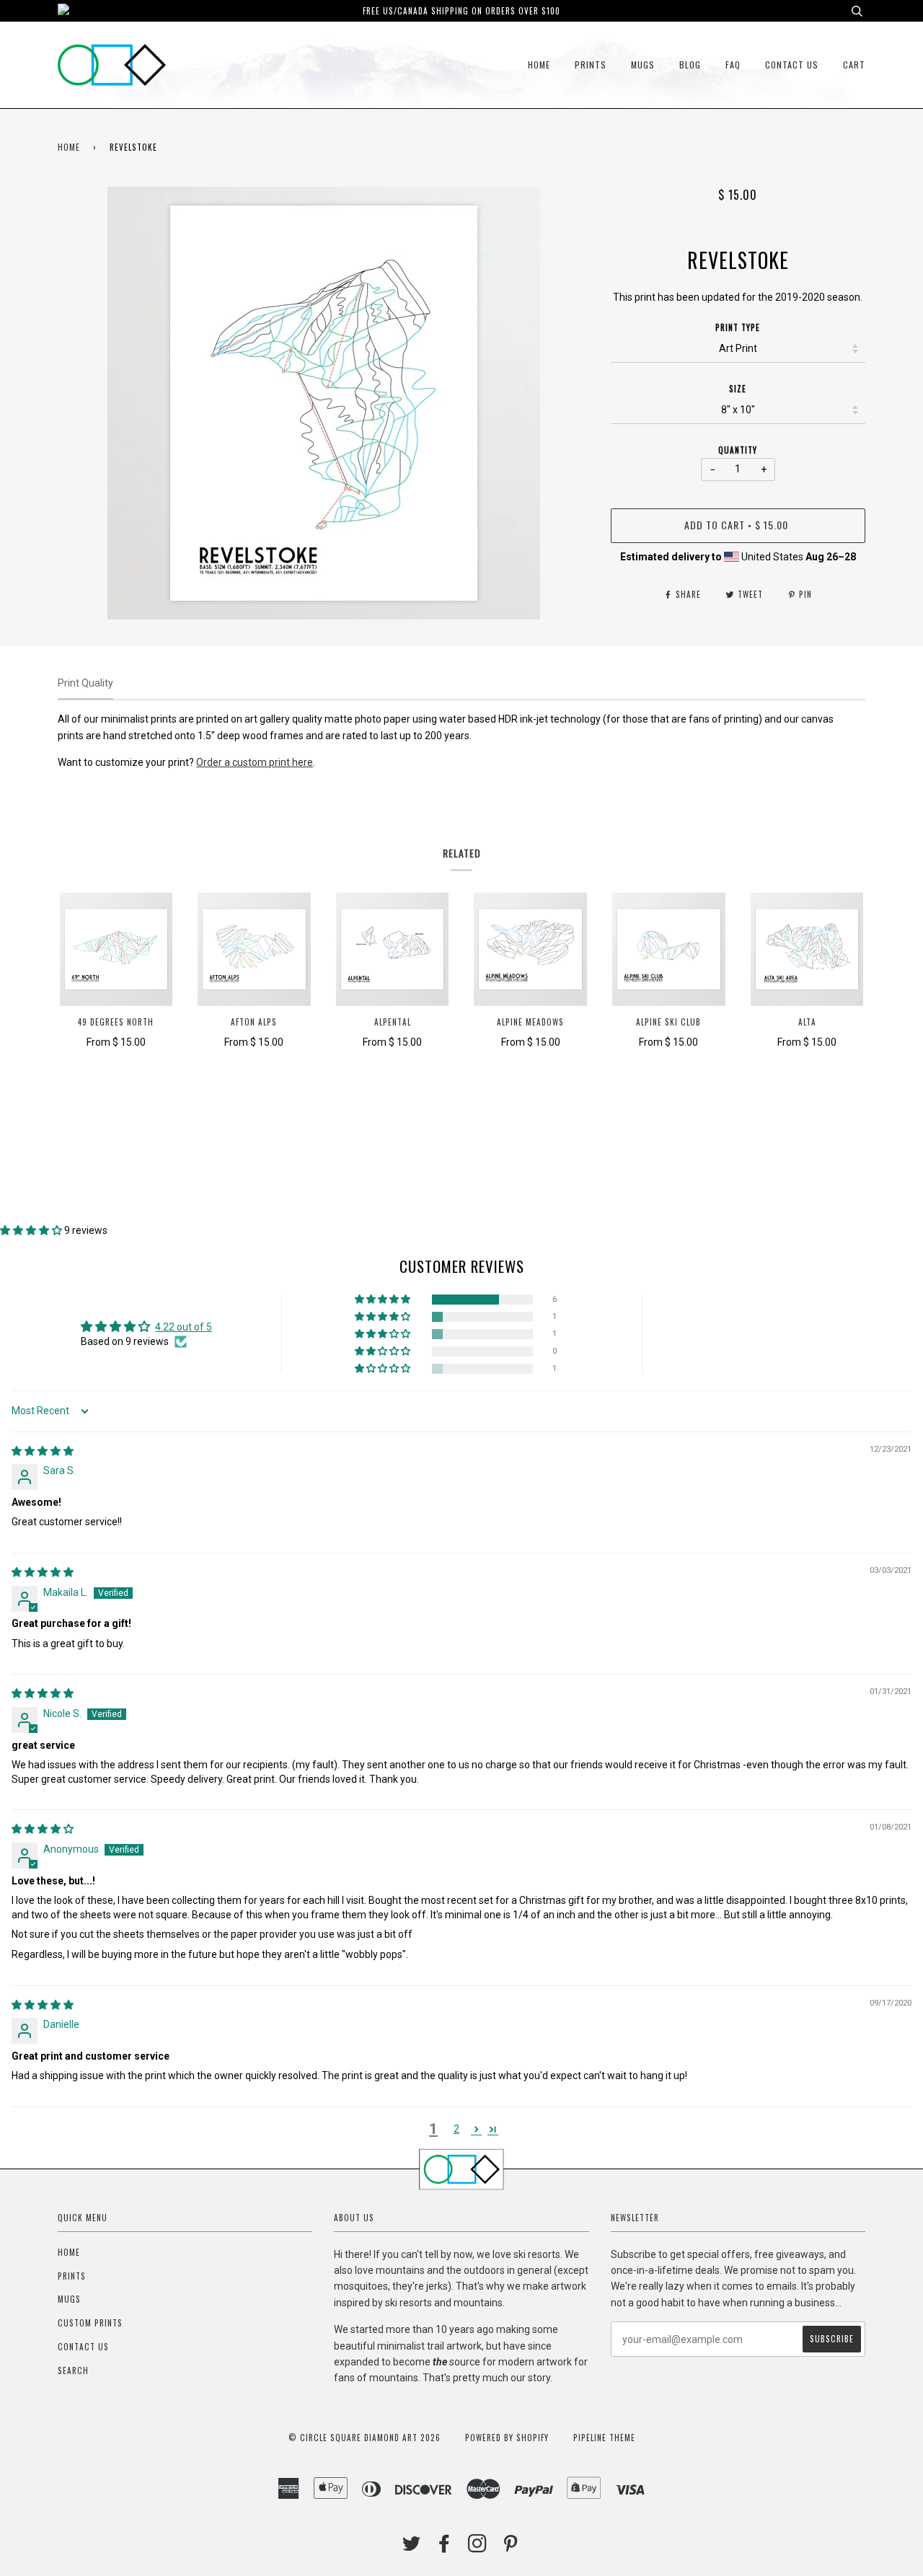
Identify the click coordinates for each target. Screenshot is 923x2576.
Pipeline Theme (604, 2438)
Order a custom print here (255, 762)
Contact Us (792, 65)
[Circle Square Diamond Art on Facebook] (445, 2547)
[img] (43, 1451)
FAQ (733, 65)
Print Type (738, 327)
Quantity (738, 450)
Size (738, 389)
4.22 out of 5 (184, 1327)
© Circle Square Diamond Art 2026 (365, 2438)
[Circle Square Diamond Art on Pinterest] (511, 2547)
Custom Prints (90, 2323)
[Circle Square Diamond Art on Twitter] (412, 2547)
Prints (591, 65)
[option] (323, 403)
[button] (32, 1230)
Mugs (643, 65)
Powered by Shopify (507, 2438)
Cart (854, 65)
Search (73, 2370)
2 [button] (456, 2129)
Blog (690, 65)
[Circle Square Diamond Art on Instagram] (478, 2547)
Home (539, 65)
